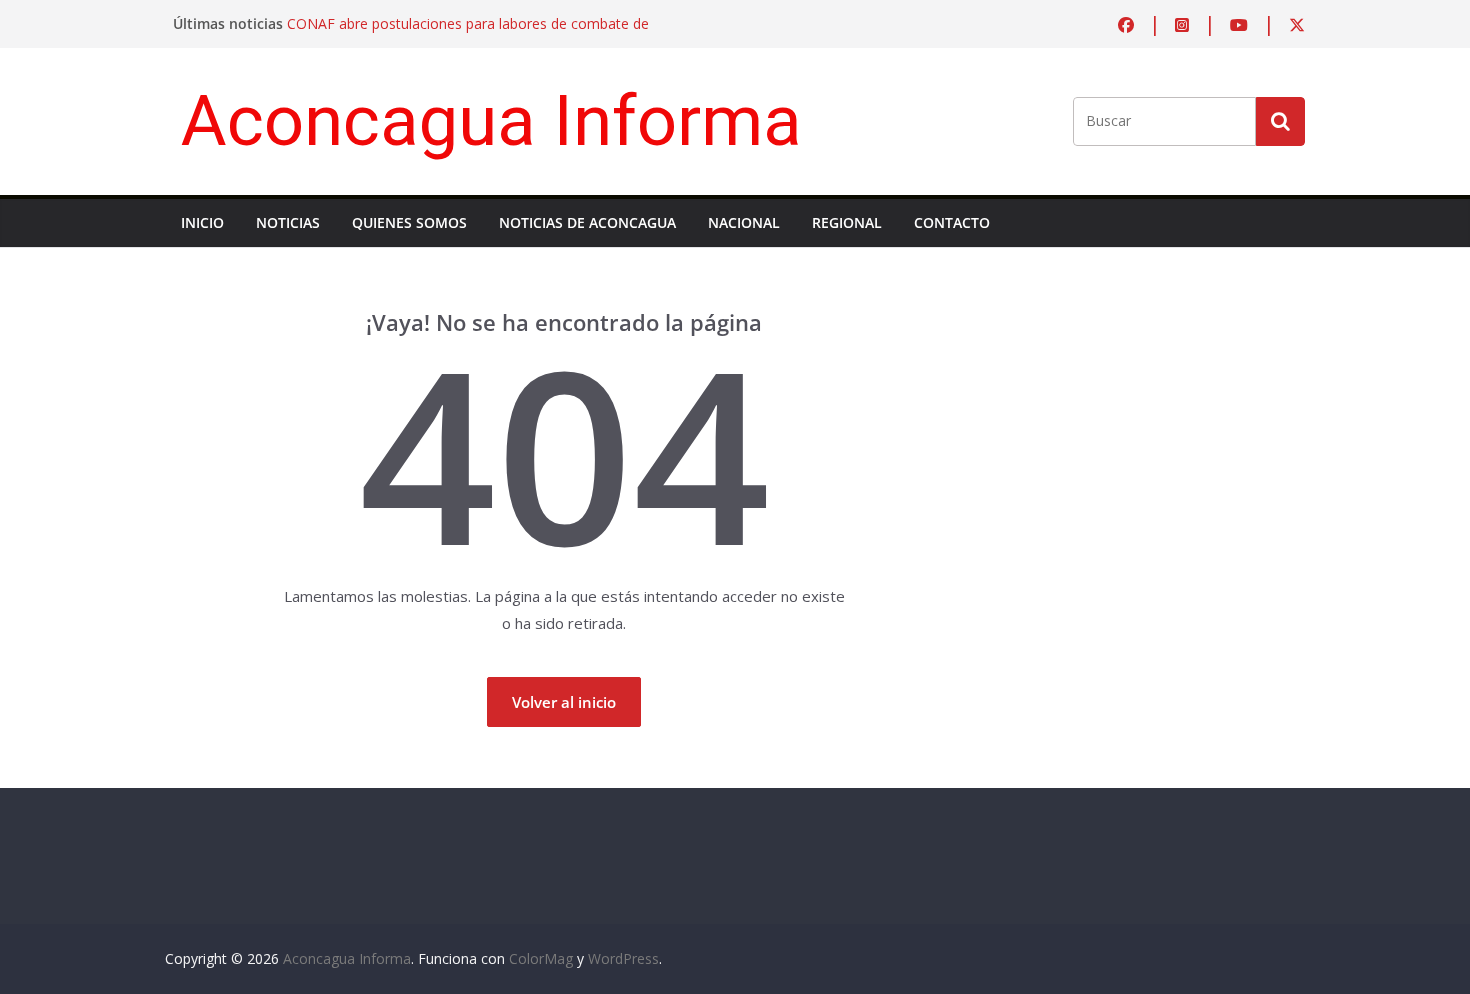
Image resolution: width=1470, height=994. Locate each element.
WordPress (623, 958)
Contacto (952, 222)
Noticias (288, 222)
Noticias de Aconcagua (587, 222)
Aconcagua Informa (491, 120)
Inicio (202, 222)
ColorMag (541, 958)
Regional (847, 222)
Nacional (744, 222)
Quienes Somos (409, 222)
